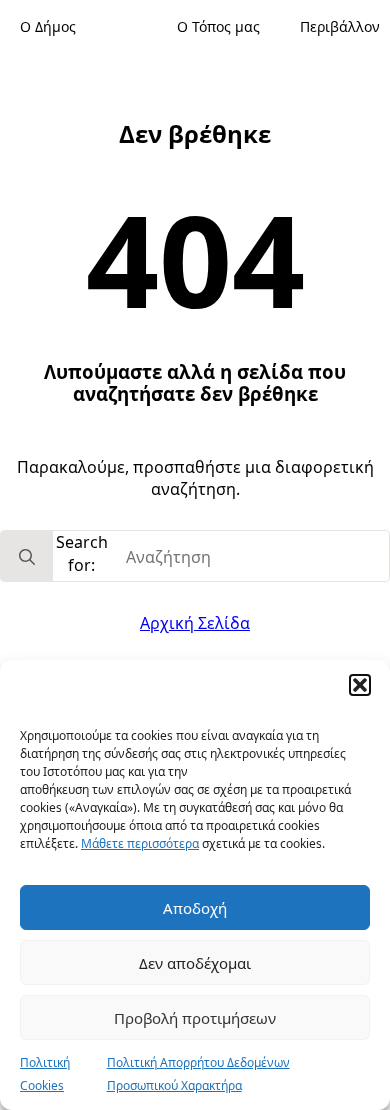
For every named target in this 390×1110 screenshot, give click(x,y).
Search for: (82, 553)
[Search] (27, 557)
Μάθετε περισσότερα (140, 843)
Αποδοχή (195, 908)
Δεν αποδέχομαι (195, 963)
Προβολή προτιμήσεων (195, 1018)
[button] (360, 685)
